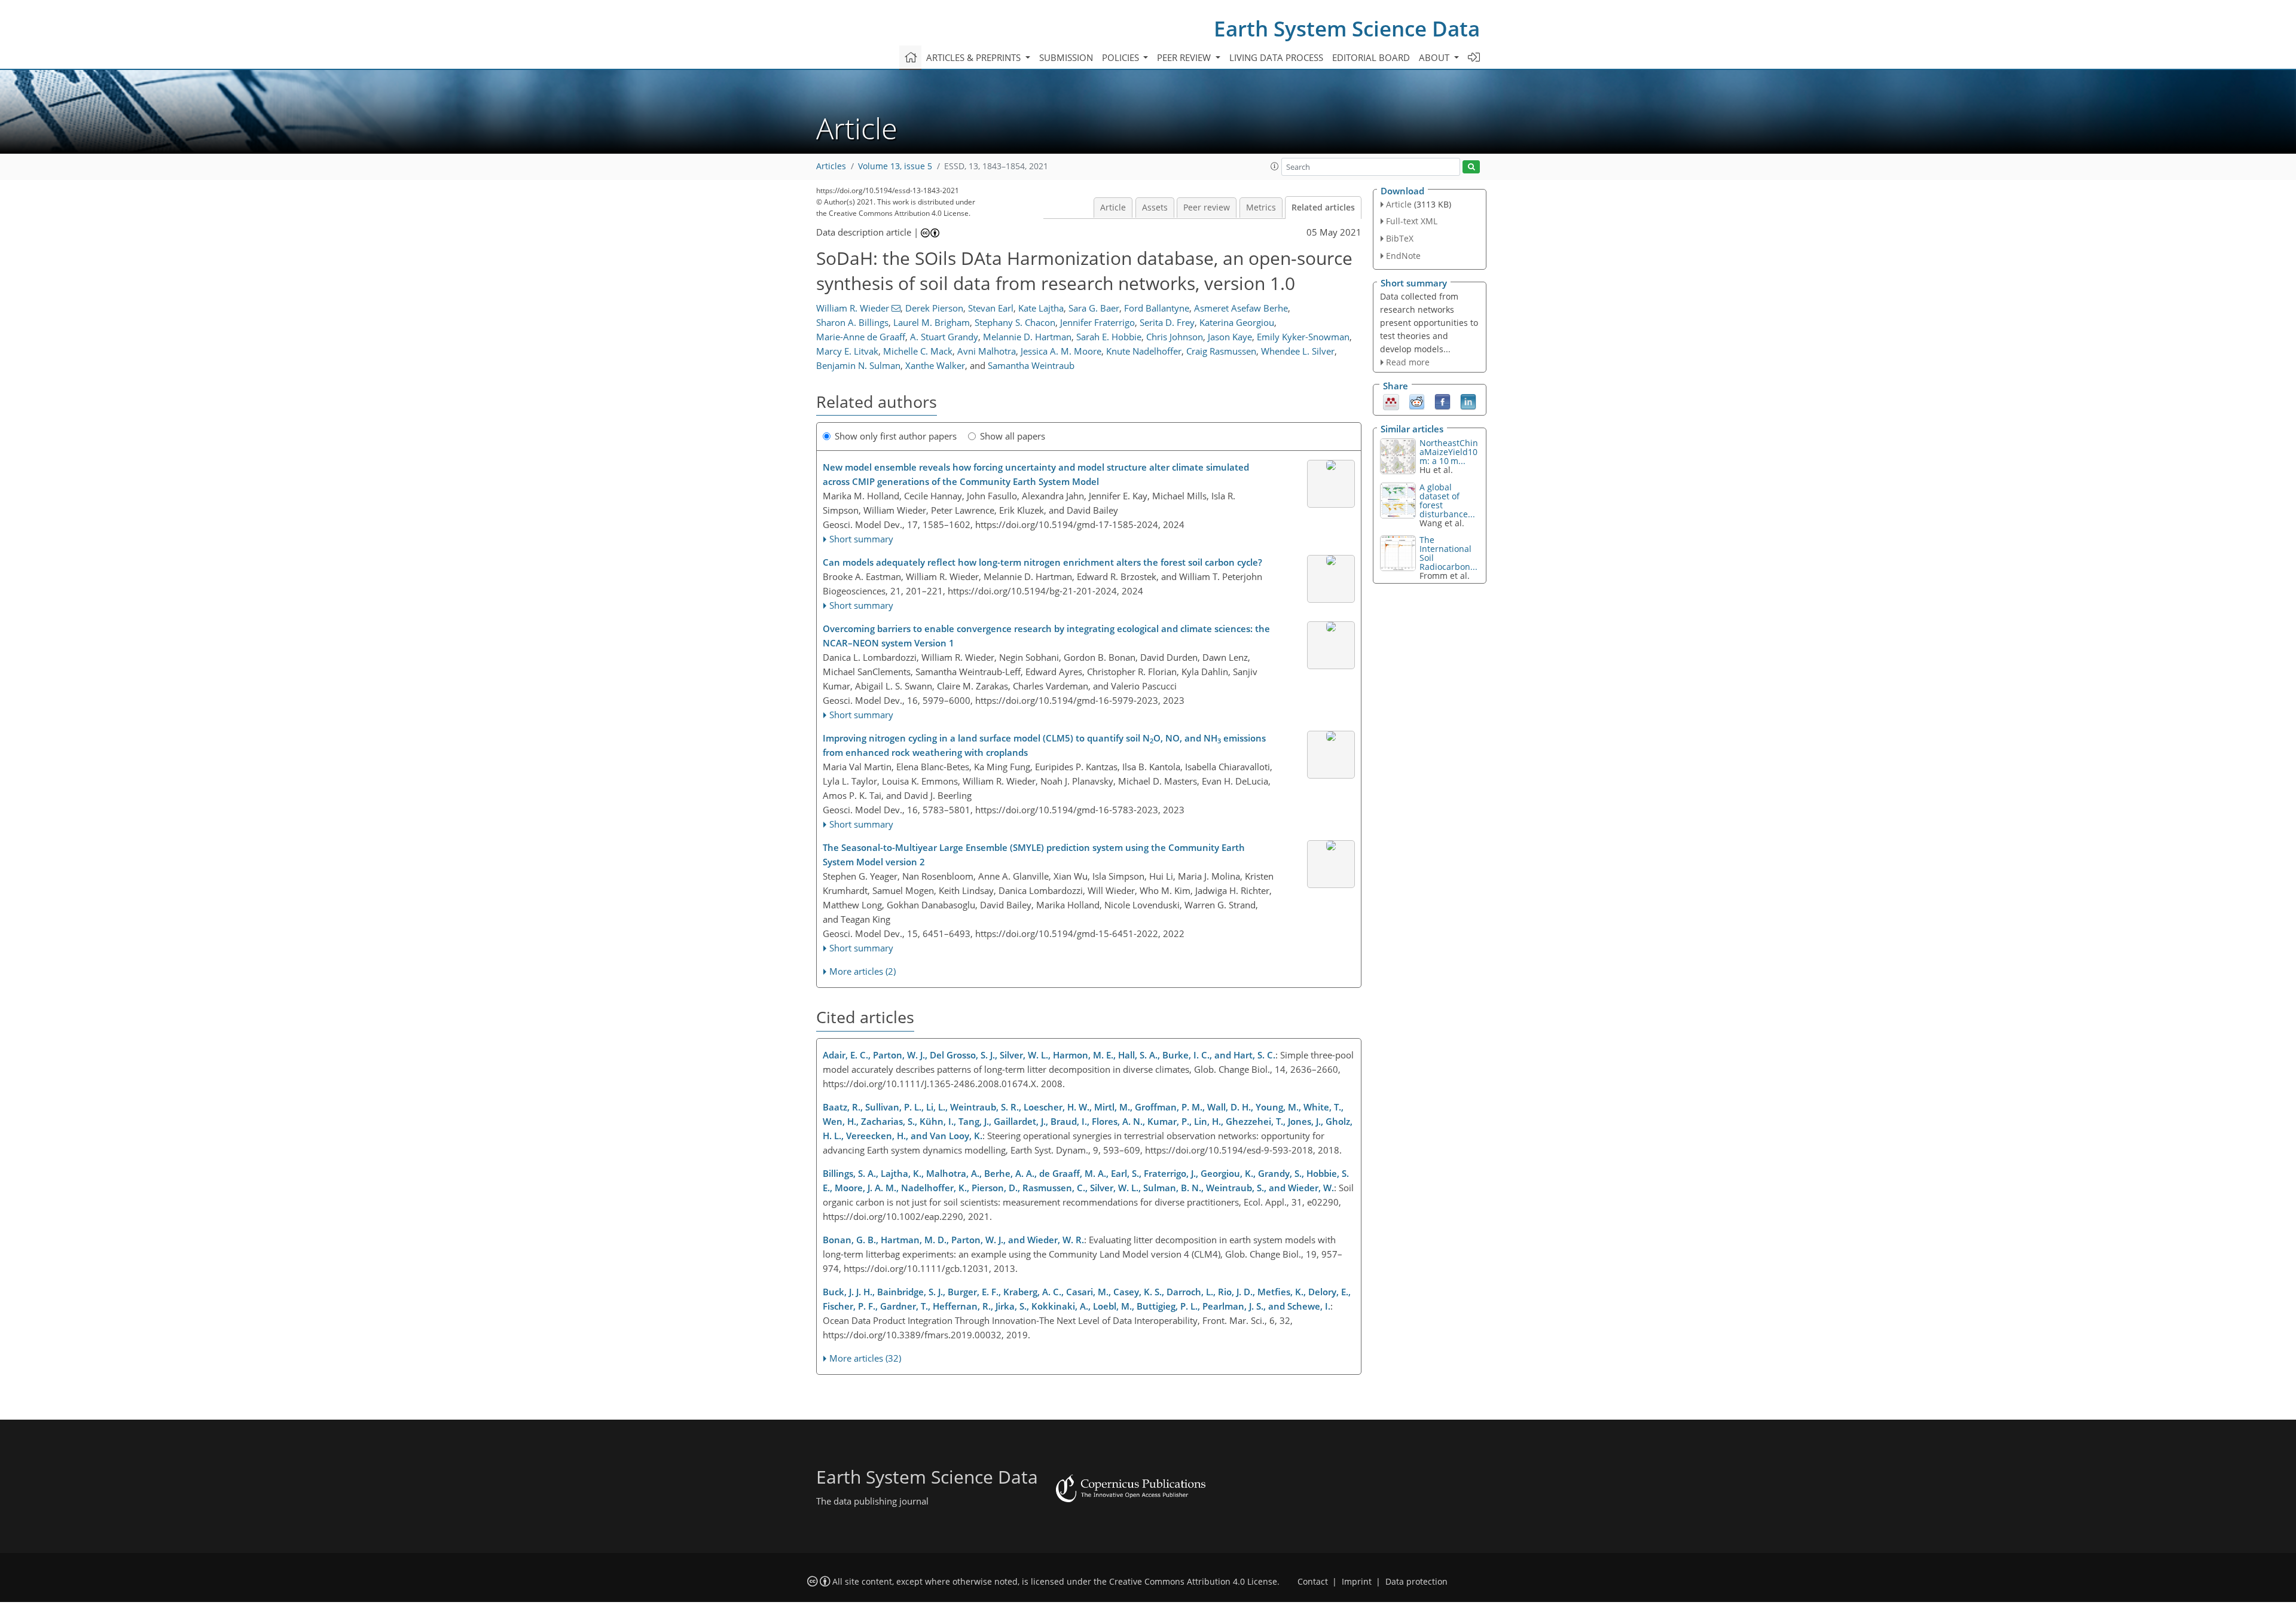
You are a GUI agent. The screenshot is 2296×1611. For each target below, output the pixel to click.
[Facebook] (1442, 401)
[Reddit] (1417, 401)
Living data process (1276, 57)
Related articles (1323, 208)
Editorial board (1371, 57)
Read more (1408, 362)
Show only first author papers (896, 436)
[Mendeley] (1391, 401)
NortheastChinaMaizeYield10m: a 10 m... (1449, 452)
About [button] (1435, 57)
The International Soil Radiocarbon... (1448, 553)
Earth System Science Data (1347, 28)
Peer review (1207, 208)
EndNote (1403, 256)
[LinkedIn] (1468, 401)
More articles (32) (865, 1358)
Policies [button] (1122, 57)
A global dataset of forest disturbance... (1447, 501)
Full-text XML (1412, 221)
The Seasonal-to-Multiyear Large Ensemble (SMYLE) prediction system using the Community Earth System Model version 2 (1034, 855)
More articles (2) (862, 971)
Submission (1066, 57)
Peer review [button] (1185, 57)
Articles (831, 166)
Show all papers (1013, 436)
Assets (1155, 208)
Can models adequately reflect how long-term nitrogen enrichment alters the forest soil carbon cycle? (1042, 562)
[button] (1275, 166)
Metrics (1261, 208)
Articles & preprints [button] (975, 57)
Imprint (1357, 1582)
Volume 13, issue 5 (895, 166)
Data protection (1416, 1582)
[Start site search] (1471, 167)
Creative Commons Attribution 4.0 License (1193, 1582)
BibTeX (1400, 238)
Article (1113, 208)
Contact (1313, 1582)
